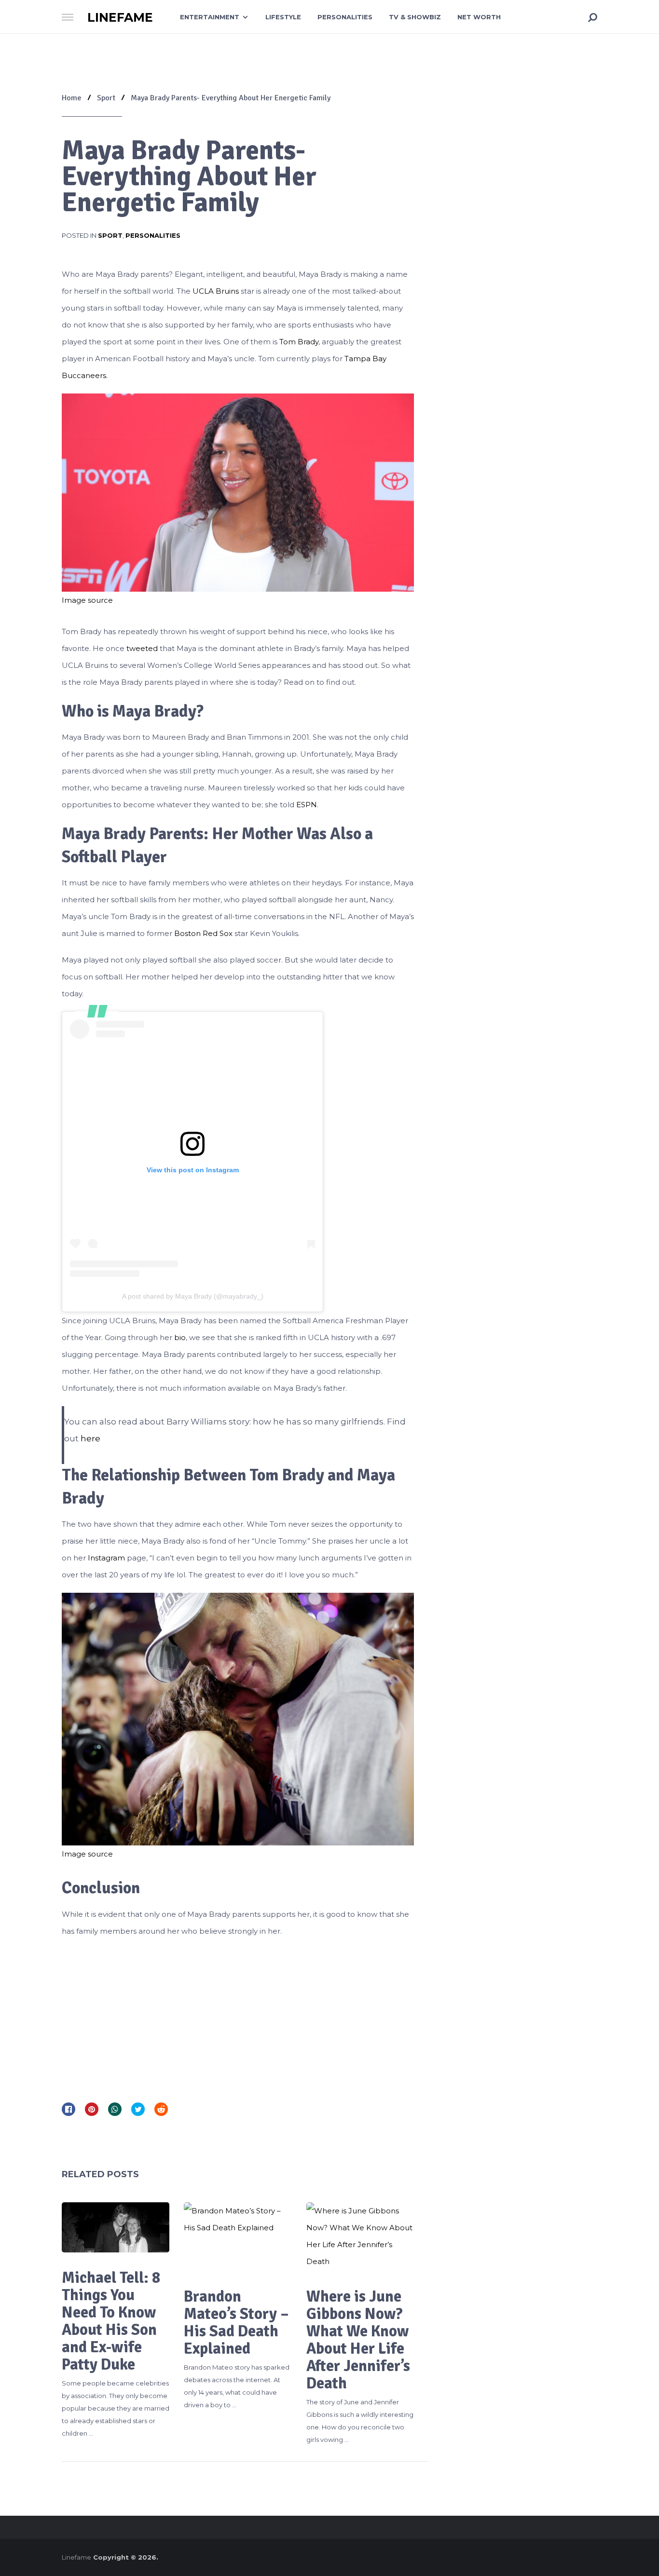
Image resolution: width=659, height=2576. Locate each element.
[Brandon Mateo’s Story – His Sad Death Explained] (238, 2237)
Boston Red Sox (203, 933)
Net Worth (479, 17)
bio (180, 1337)
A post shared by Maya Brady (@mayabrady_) (193, 1296)
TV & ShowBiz (415, 17)
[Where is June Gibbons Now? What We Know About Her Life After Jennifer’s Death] (360, 2237)
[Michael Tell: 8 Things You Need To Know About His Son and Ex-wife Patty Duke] (116, 2227)
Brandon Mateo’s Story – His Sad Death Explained (236, 2323)
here (89, 1438)
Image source (87, 600)
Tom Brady (299, 342)
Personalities (345, 17)
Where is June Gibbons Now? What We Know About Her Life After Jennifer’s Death (358, 2340)
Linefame (120, 18)
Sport (110, 235)
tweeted (142, 648)
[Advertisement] (238, 2017)
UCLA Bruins (216, 291)
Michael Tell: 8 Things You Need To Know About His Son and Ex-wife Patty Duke (111, 2321)
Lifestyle (283, 17)
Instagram (106, 1558)
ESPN (307, 805)
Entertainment (210, 17)
